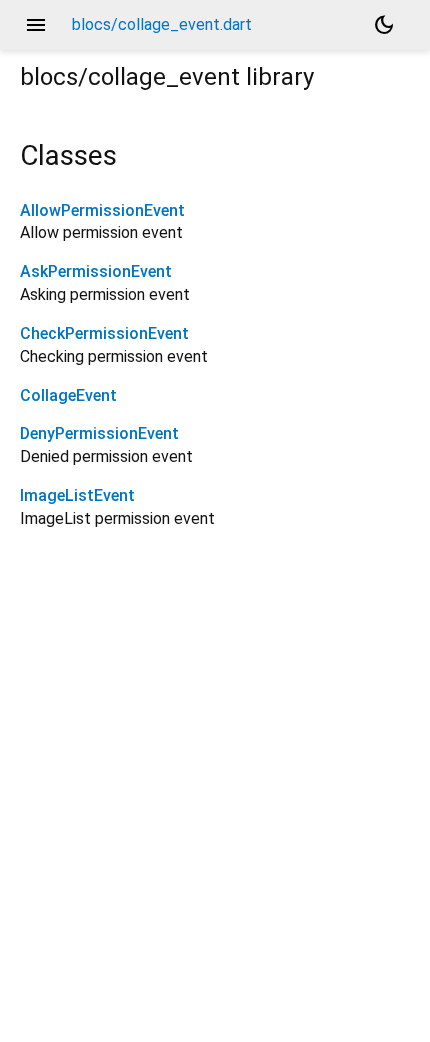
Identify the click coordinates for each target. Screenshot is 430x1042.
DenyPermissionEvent (99, 433)
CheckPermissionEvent (104, 333)
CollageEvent (68, 395)
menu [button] (36, 25)
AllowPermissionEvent (102, 210)
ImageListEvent (77, 495)
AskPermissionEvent (96, 271)
